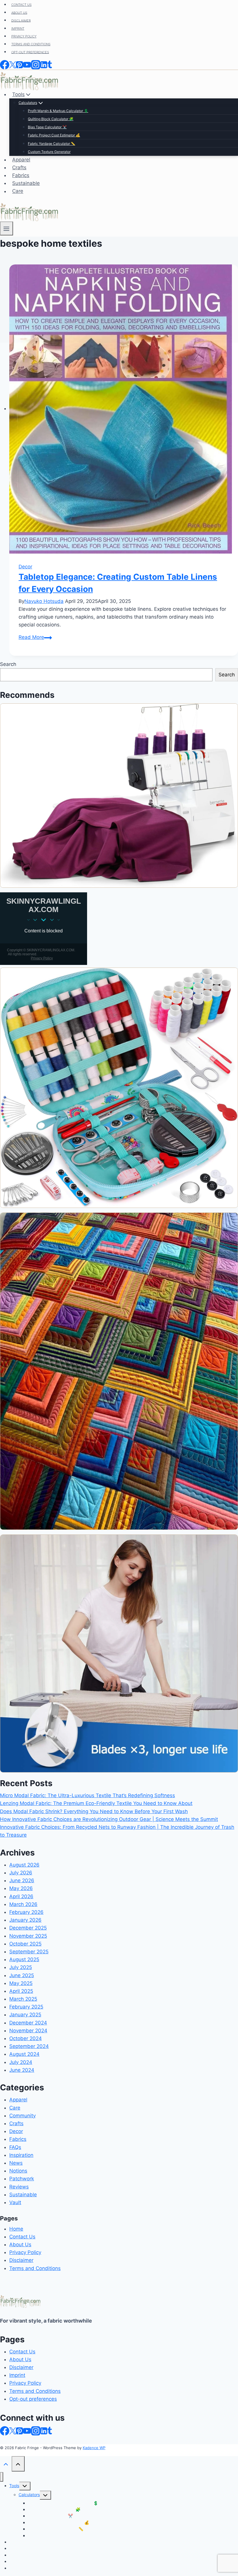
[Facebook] (5, 2431)
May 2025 (21, 1983)
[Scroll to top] (6, 2464)
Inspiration (21, 2155)
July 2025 (21, 1967)
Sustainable (23, 2195)
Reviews (19, 2187)
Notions (18, 2171)
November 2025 (28, 1936)
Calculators (29, 2495)
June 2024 (22, 2070)
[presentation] (124, 409)
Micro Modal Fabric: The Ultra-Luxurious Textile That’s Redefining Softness (88, 1795)
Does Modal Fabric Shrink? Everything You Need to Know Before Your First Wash (94, 1811)
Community (22, 2116)
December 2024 (28, 2023)
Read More (35, 637)
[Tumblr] (50, 2431)
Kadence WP (94, 2448)
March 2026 (23, 1904)
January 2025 (25, 2015)
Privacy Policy (25, 2252)
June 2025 (22, 1975)
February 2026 (26, 1912)
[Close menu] (2, 2477)
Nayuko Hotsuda (44, 601)
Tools (14, 2486)
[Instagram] (36, 2431)
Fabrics (18, 2139)
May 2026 (21, 1888)
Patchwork (22, 2179)
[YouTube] (27, 2431)
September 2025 (29, 1952)
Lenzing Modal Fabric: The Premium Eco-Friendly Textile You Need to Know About (96, 1803)
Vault (15, 2202)
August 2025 (24, 1959)
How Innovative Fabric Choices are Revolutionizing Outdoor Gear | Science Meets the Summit (109, 1819)
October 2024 (26, 2038)
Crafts (16, 2123)
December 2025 (28, 1928)
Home (16, 2229)
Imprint (17, 2375)
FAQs (15, 2147)
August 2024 (24, 2054)
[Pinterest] (19, 2431)
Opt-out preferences (33, 2399)
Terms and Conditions (35, 2268)
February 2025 (26, 2007)
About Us (20, 2244)
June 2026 (22, 1880)
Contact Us (22, 2237)
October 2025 (25, 1944)
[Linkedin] (44, 2431)
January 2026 (25, 1920)
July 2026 (21, 1873)
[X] (13, 2431)
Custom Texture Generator (53, 2536)
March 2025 (23, 1999)
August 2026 (24, 1865)
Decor (25, 567)
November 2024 (28, 2031)
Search (8, 664)
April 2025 (21, 1991)
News (16, 2163)
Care (15, 2108)
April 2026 (21, 1896)
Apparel (18, 2100)
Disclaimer (21, 2260)
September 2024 (29, 2046)
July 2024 (21, 2062)
